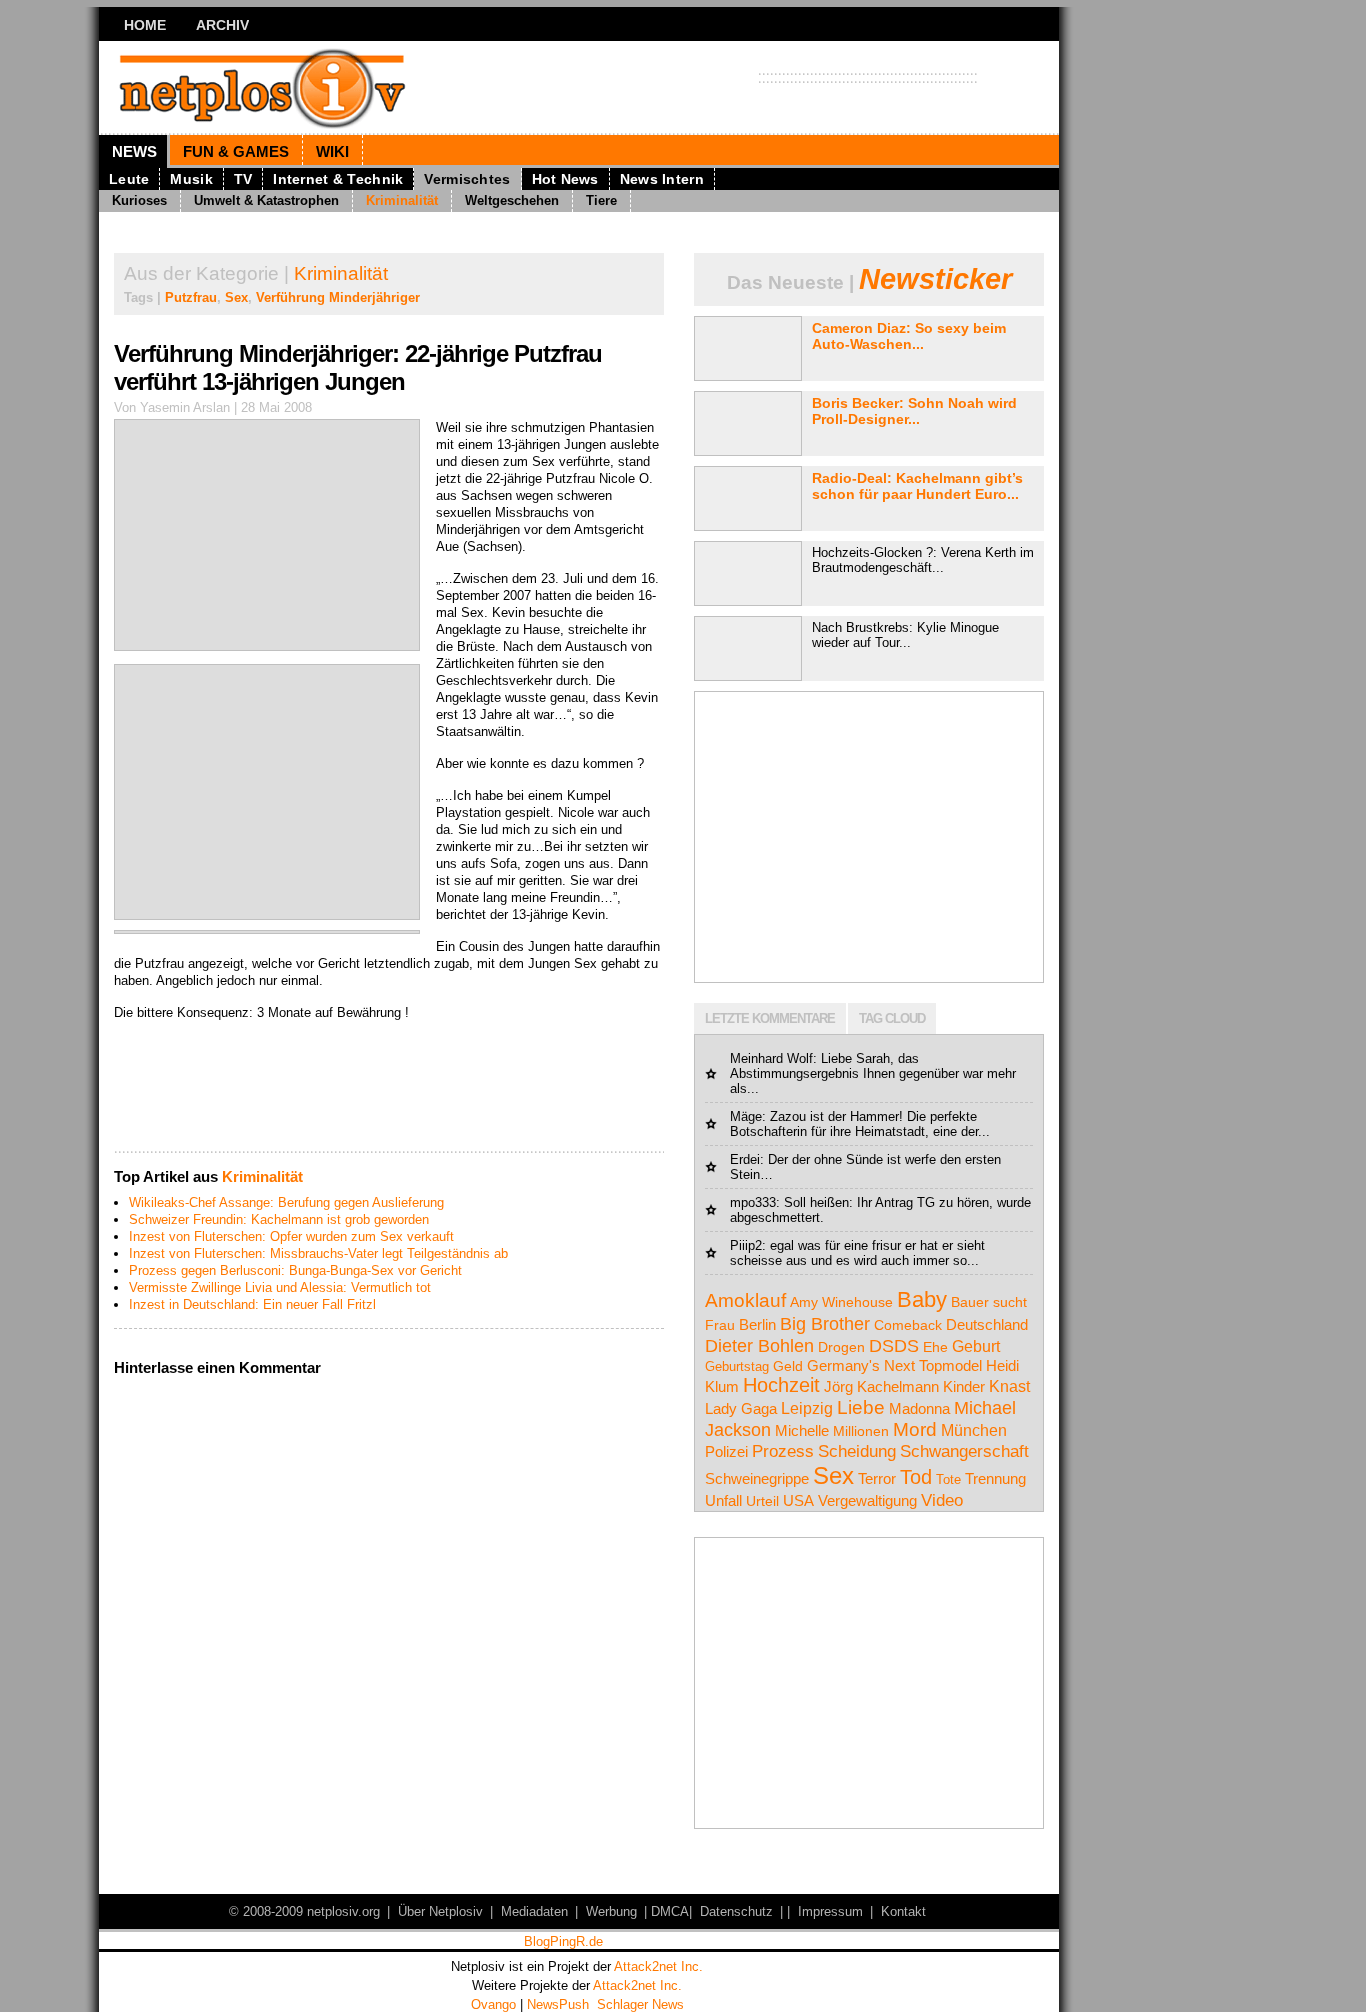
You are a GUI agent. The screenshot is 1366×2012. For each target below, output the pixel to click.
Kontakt (903, 1911)
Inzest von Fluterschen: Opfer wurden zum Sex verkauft (291, 1236)
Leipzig (807, 1408)
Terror (877, 1478)
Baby (922, 1299)
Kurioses (139, 200)
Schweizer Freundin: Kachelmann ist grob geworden (279, 1219)
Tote (948, 1479)
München (974, 1430)
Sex (236, 297)
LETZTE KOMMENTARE (770, 1018)
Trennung (995, 1478)
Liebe (861, 1407)
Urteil (762, 1501)
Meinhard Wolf (771, 1058)
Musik (191, 179)
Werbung (611, 1911)
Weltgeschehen (512, 200)
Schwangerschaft (964, 1451)
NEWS (134, 151)
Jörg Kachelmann (881, 1386)
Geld (788, 1366)
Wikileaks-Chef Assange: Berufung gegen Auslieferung (286, 1202)
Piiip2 (746, 1245)
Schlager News (640, 2004)
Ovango (493, 2004)
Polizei (726, 1452)
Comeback (908, 1325)
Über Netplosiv (440, 1911)
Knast (1009, 1386)
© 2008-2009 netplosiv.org (304, 1911)
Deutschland (987, 1324)
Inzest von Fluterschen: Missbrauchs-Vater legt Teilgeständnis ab (318, 1253)
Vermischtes (467, 179)
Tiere (601, 200)
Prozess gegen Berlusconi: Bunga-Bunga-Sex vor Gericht (295, 1270)
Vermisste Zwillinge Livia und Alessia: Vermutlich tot (280, 1287)
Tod (916, 1477)
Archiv (222, 25)
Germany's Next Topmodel (894, 1365)
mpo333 (753, 1202)
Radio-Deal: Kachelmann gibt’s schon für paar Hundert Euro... (917, 486)
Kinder (964, 1387)
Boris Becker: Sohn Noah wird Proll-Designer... (914, 411)
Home (145, 25)
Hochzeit (781, 1385)
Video (942, 1500)
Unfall (723, 1500)
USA (798, 1500)
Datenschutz (736, 1911)
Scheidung (857, 1451)
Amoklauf (745, 1300)
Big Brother (825, 1323)
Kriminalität (402, 200)
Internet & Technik (338, 179)
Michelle (802, 1431)
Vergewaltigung (867, 1500)
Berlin (757, 1324)
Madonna (919, 1408)
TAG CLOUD (892, 1018)
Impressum (830, 1911)
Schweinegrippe (757, 1478)
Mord (915, 1429)
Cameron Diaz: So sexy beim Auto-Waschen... (909, 336)
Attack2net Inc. (658, 1966)
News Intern (662, 179)
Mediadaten (534, 1911)
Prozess (783, 1451)
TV (243, 179)
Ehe (935, 1347)
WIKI (332, 151)
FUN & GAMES (236, 151)
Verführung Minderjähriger (338, 297)
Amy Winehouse (841, 1302)
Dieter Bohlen (759, 1346)
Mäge (746, 1116)
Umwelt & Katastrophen (266, 200)
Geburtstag (737, 1366)
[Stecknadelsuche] (389, 1143)
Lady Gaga (741, 1408)
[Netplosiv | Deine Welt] (293, 87)
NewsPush (558, 2004)
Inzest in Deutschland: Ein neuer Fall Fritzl (252, 1304)
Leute (129, 179)
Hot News (565, 179)
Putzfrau (191, 297)
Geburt (976, 1346)
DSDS (894, 1345)
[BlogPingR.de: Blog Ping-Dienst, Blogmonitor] (563, 1944)
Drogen (841, 1347)
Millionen (861, 1431)
